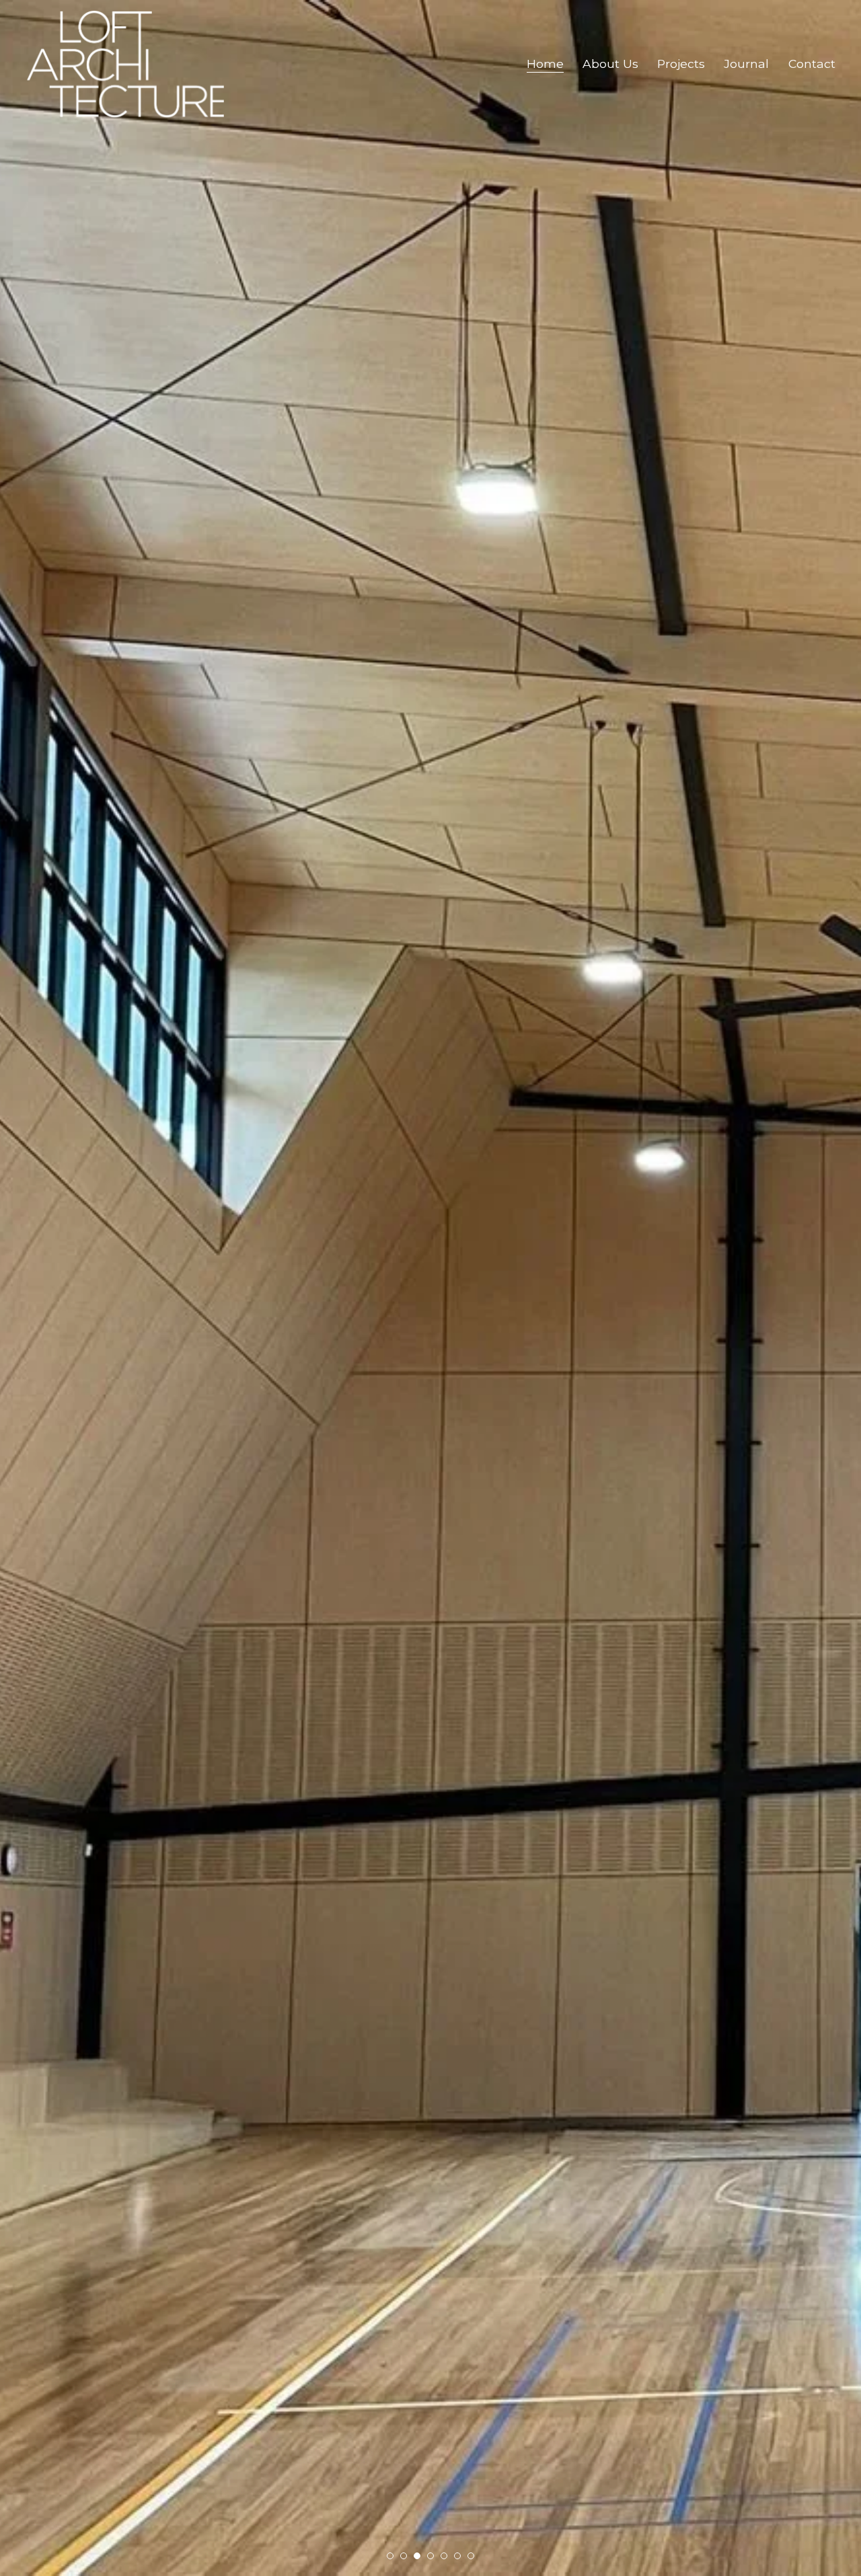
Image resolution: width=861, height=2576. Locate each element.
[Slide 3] (417, 2556)
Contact (812, 64)
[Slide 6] (457, 2556)
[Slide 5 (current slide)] (444, 2556)
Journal (746, 64)
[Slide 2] (404, 2556)
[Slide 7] (471, 2556)
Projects (681, 64)
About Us (610, 64)
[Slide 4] (430, 2556)
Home (545, 64)
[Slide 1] (390, 2556)
